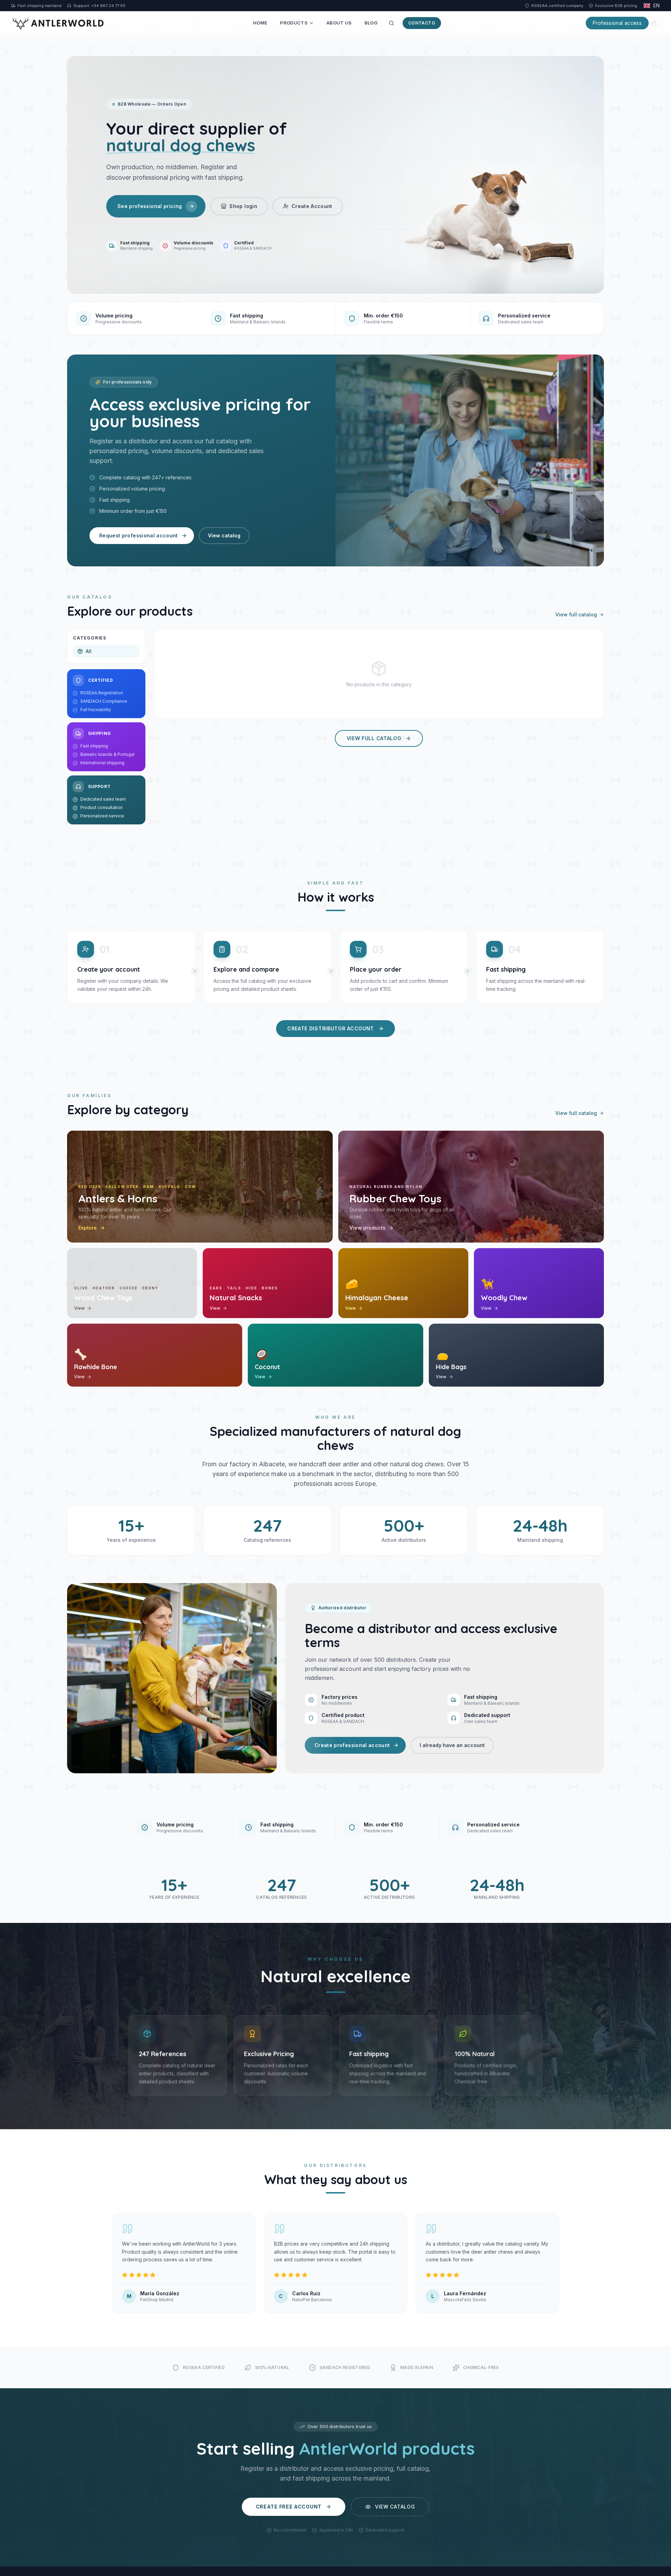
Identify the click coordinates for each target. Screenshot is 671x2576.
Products (294, 23)
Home (260, 23)
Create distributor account (331, 1028)
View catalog (224, 535)
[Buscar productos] (391, 23)
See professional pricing (150, 206)
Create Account (312, 206)
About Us (339, 23)
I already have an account (452, 1745)
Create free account (289, 2507)
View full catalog (576, 614)
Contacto (422, 23)
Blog (371, 23)
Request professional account (139, 535)
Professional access (617, 23)
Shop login (243, 206)
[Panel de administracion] (654, 23)
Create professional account (352, 1745)
